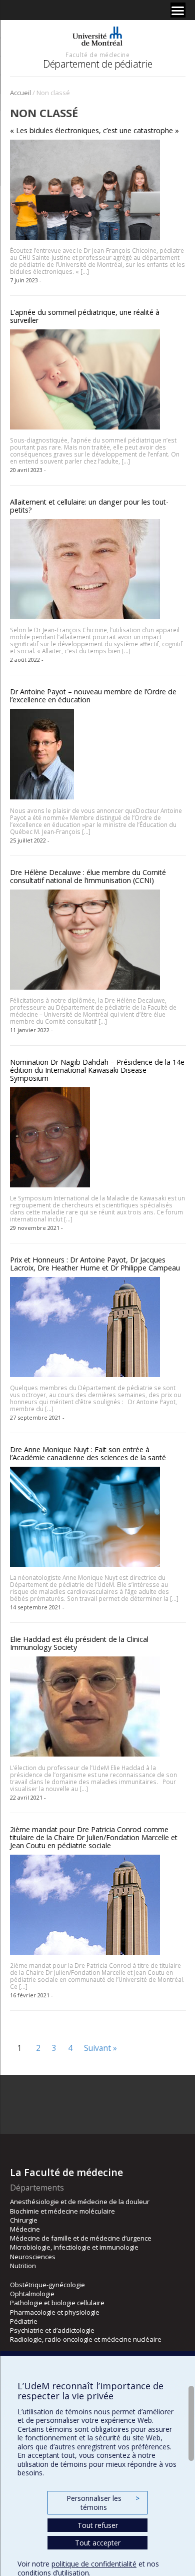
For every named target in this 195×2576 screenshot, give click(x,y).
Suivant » (100, 2048)
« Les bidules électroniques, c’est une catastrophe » (94, 130)
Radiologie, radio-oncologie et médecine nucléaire (86, 2339)
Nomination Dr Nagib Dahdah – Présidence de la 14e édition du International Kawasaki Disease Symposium (97, 1070)
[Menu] (178, 10)
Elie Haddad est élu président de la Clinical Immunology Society (79, 1643)
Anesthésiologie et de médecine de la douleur (80, 2202)
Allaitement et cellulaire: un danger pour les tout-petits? (89, 506)
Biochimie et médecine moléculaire (62, 2211)
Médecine (25, 2229)
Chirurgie (24, 2220)
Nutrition (23, 2266)
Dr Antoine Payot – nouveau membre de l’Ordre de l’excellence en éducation (93, 696)
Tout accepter (98, 2543)
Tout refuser (98, 2525)
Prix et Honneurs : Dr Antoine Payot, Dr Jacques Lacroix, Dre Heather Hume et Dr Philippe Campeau (95, 1264)
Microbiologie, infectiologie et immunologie (74, 2247)
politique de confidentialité (94, 2564)
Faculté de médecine (97, 55)
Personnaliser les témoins (103, 2503)
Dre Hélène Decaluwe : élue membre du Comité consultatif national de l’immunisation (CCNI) (88, 876)
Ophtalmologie (32, 2294)
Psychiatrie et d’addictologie (52, 2330)
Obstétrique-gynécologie (47, 2285)
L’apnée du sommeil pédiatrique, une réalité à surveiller (85, 316)
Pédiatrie (24, 2321)
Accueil (20, 93)
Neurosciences (33, 2257)
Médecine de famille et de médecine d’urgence (81, 2238)
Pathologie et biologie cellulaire (57, 2303)
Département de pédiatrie (97, 64)
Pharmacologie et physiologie (55, 2312)
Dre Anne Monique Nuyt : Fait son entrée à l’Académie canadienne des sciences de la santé (88, 1453)
